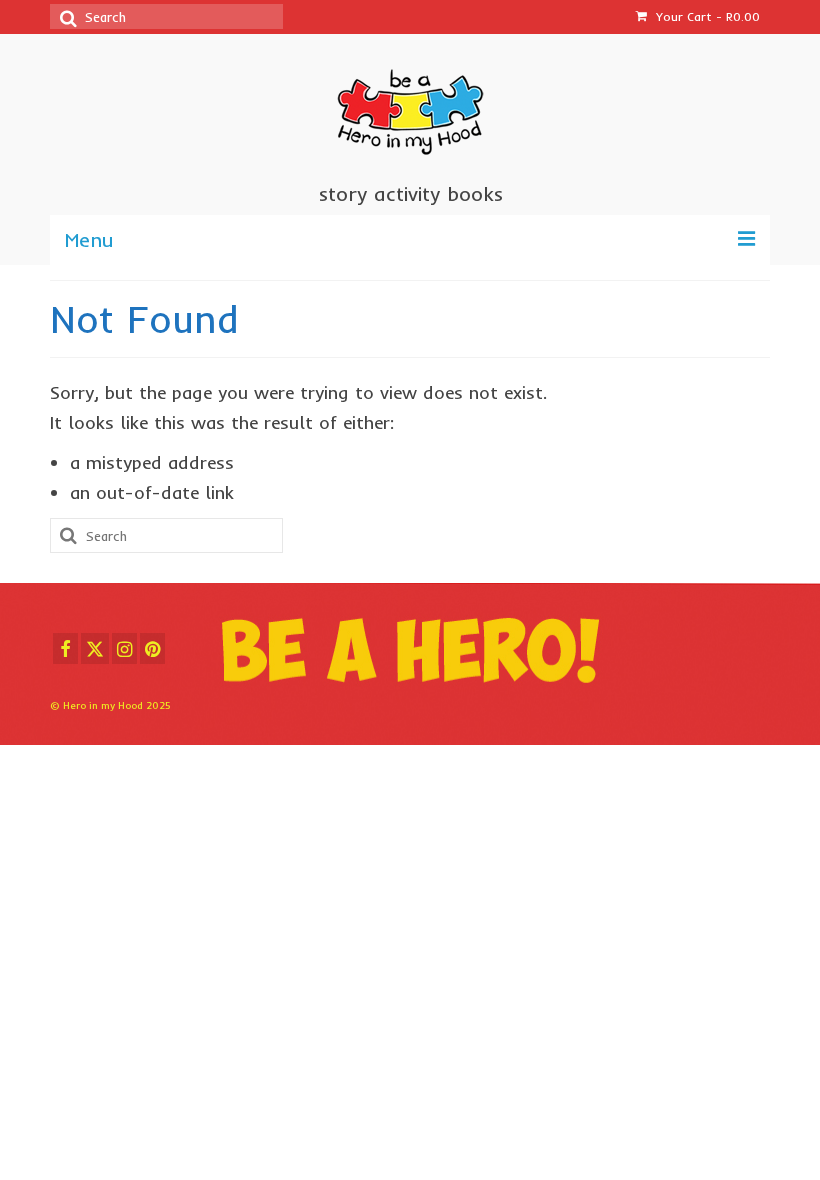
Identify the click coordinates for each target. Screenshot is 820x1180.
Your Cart (706, 16)
